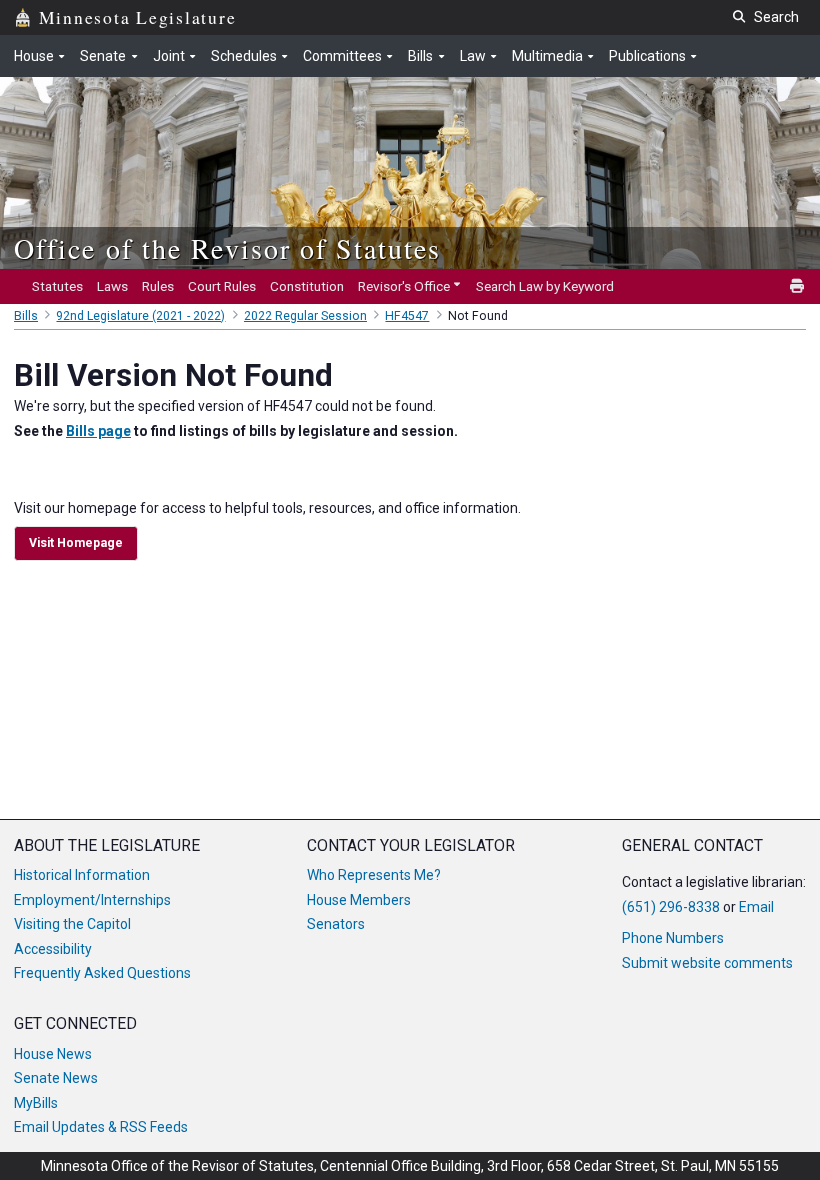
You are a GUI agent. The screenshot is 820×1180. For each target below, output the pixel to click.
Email (756, 907)
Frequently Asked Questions (102, 973)
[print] (798, 286)
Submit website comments (707, 963)
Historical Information (82, 875)
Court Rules (222, 286)
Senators (336, 924)
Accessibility (53, 949)
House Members (359, 900)
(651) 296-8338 (671, 907)
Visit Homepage (76, 543)
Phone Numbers (673, 938)
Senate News (56, 1078)
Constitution (307, 286)
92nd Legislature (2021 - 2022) (140, 316)
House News (53, 1054)
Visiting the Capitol (72, 924)
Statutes (57, 286)
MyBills (36, 1103)
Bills (26, 316)
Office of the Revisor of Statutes (227, 248)
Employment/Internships (92, 900)
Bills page (98, 431)
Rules (158, 286)
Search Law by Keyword (545, 286)
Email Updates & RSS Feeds (101, 1127)
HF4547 (407, 316)
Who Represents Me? (374, 875)
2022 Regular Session (305, 316)
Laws (112, 286)
